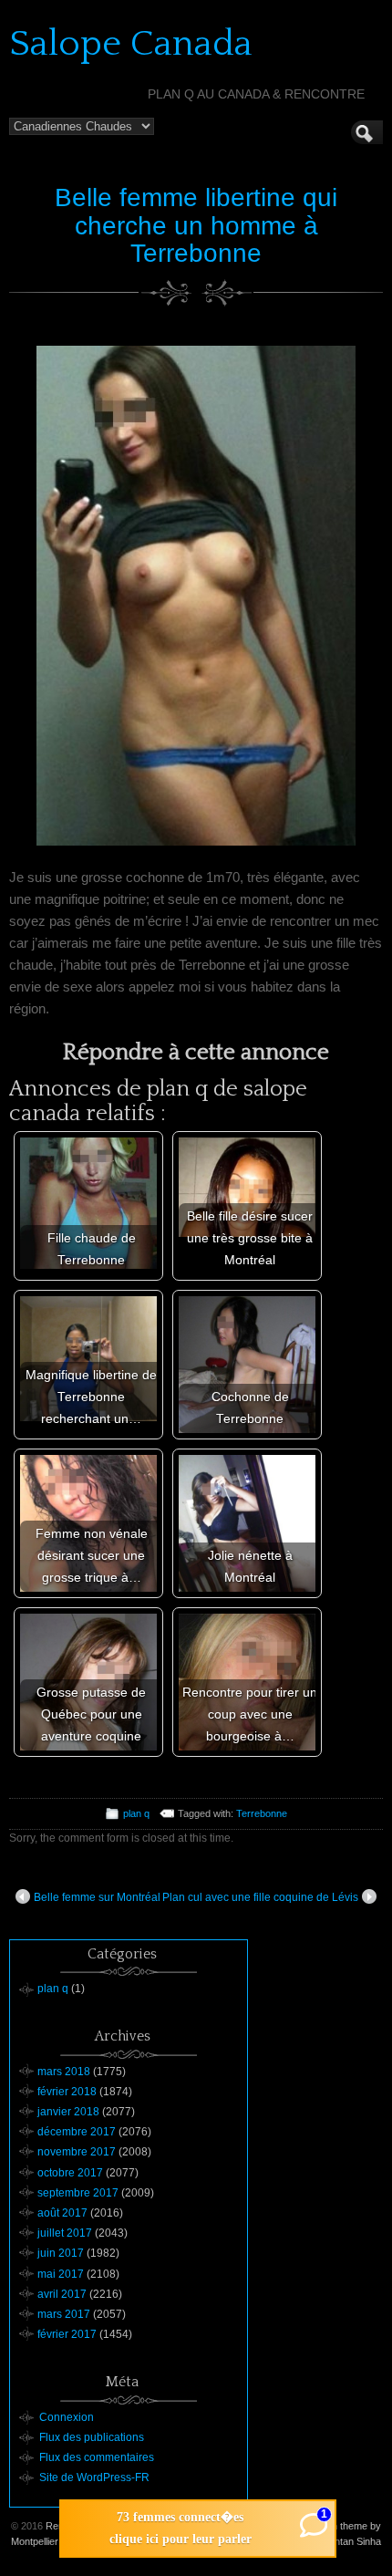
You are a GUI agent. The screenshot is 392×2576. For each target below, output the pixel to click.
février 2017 (67, 2334)
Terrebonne (262, 1813)
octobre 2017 (70, 2173)
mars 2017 (64, 2314)
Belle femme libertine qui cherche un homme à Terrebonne (196, 226)
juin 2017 (61, 2253)
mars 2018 (64, 2072)
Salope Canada (131, 44)
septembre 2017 (78, 2193)
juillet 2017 (65, 2233)
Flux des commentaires (97, 2457)
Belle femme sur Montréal (97, 1897)
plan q (136, 1813)
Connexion (67, 2417)
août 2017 (62, 2213)
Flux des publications (92, 2437)
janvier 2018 (68, 2112)
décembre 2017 (77, 2132)
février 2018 (67, 2092)
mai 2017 (61, 2274)
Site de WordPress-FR (94, 2477)
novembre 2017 (77, 2152)
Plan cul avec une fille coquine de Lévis (260, 1897)
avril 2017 (62, 2294)
